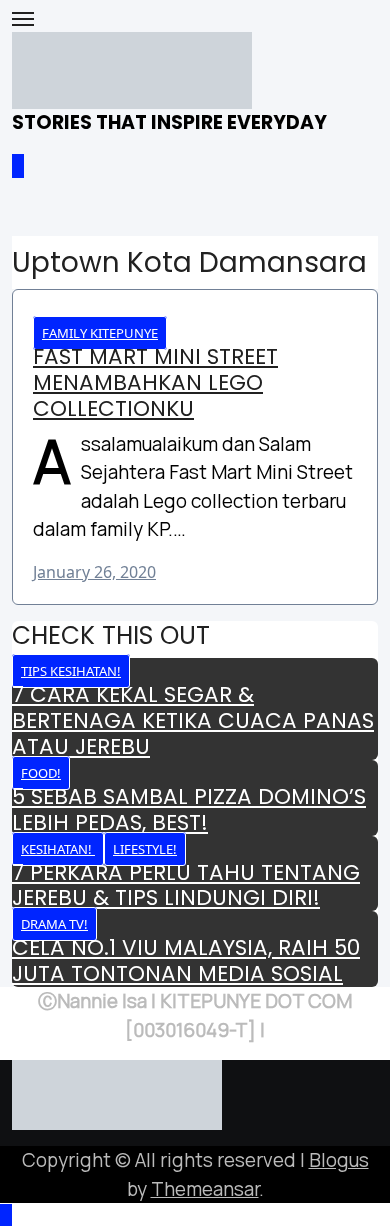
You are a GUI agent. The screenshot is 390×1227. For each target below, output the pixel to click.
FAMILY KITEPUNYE (100, 333)
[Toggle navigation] (23, 19)
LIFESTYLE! (145, 849)
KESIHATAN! (58, 849)
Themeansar (205, 1189)
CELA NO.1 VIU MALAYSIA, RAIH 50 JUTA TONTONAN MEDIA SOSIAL (186, 960)
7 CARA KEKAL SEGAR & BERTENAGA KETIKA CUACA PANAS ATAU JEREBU (193, 720)
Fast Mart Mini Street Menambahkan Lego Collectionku (155, 382)
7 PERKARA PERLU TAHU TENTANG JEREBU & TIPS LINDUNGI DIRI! (186, 885)
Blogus (339, 1160)
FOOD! (41, 773)
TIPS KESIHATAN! (71, 671)
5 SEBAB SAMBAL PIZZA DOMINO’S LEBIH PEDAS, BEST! (189, 809)
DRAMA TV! (54, 924)
